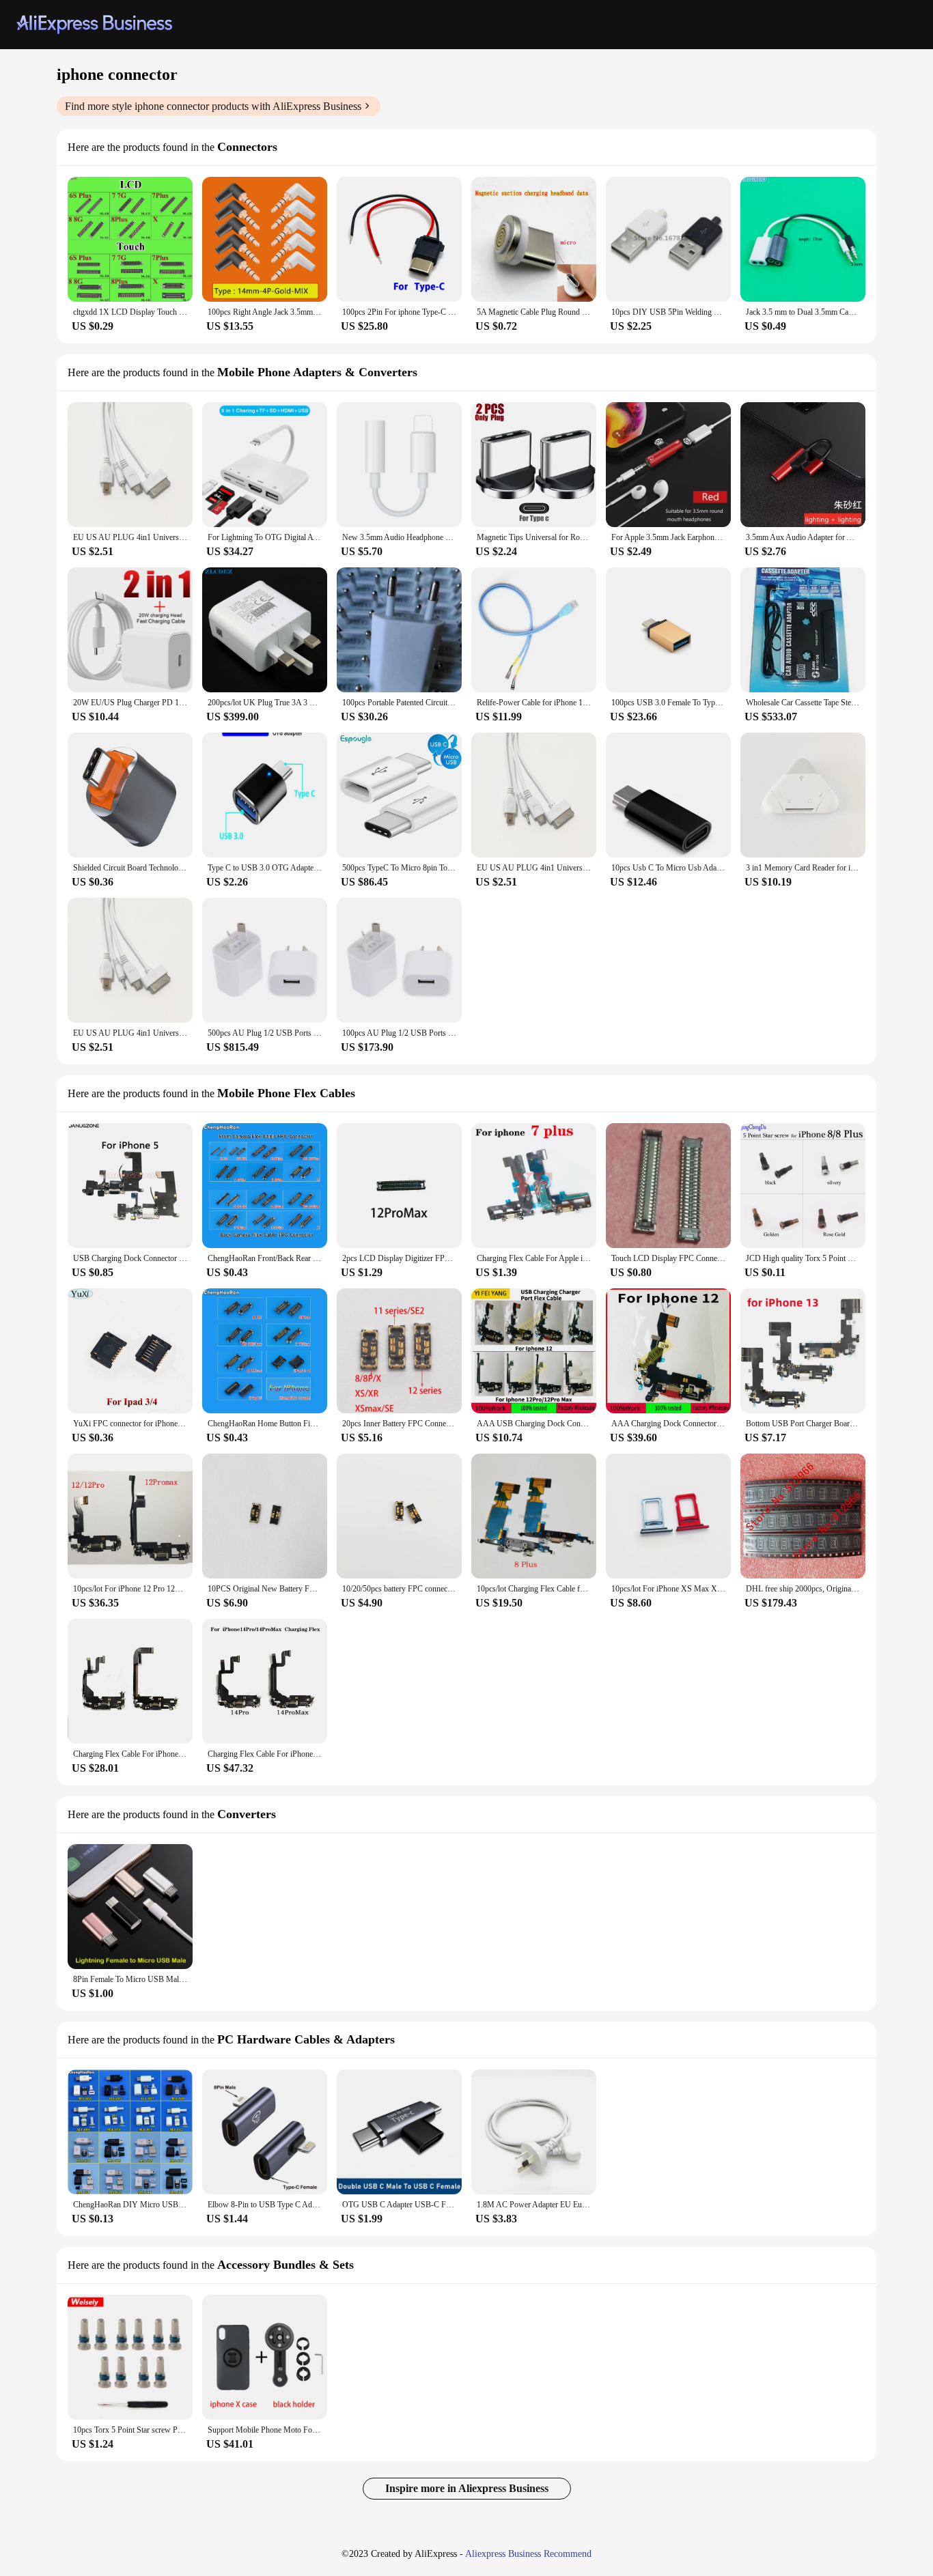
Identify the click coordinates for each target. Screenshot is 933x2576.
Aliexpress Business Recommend (528, 2554)
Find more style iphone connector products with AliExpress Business (213, 106)
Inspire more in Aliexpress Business (467, 2488)
